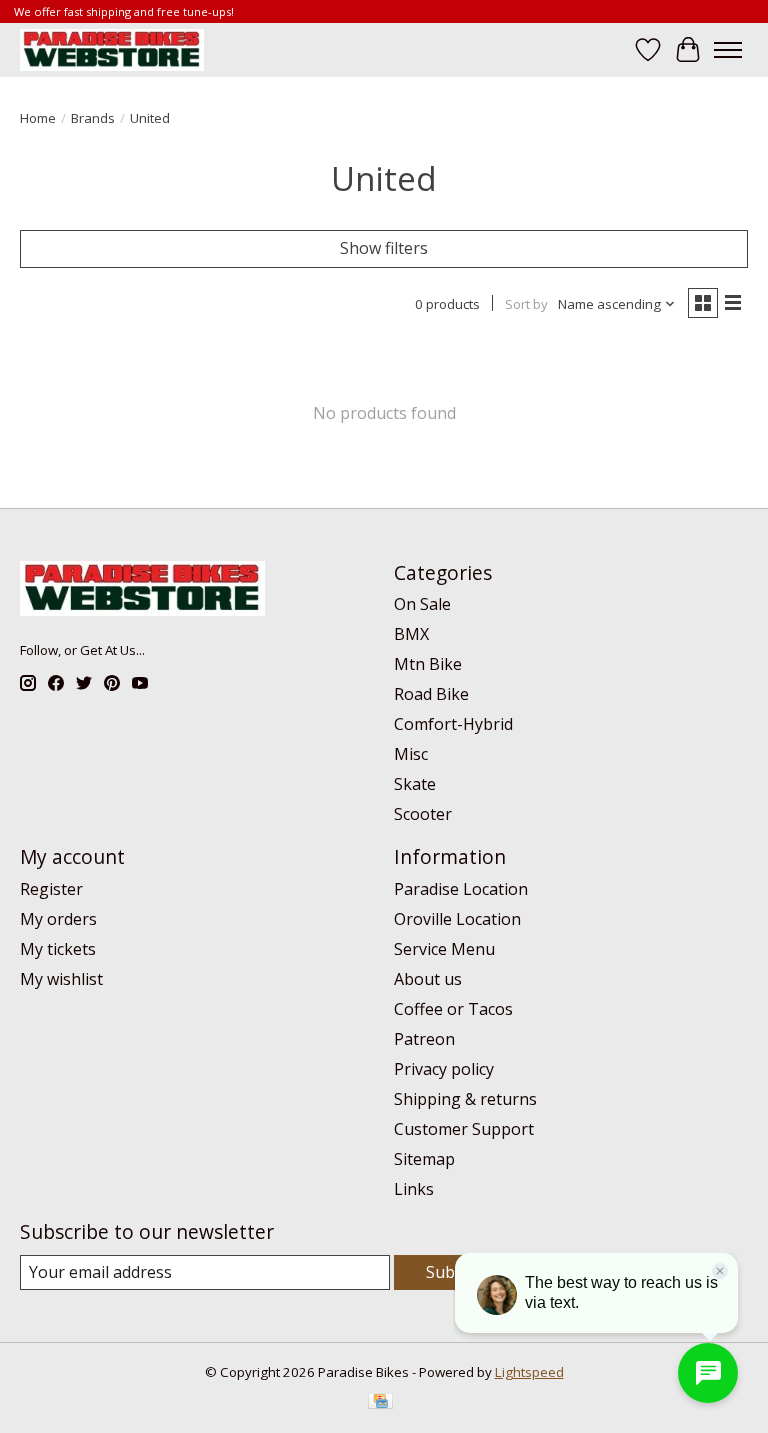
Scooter (423, 814)
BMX (411, 634)
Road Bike (431, 694)
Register (51, 889)
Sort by (526, 304)
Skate (415, 784)
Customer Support (464, 1129)
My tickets (58, 949)
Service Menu (444, 949)
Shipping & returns (465, 1099)
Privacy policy (444, 1069)
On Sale (422, 604)
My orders (58, 919)
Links (414, 1189)
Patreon (424, 1039)
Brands (93, 118)
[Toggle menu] (728, 50)
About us (428, 979)
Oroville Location (457, 919)
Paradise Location (461, 889)
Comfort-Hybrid (453, 724)
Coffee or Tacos (453, 1009)
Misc (411, 754)
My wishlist (61, 979)
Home (38, 118)
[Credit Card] (380, 1403)
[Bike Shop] (112, 49)
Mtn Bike (428, 664)
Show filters (384, 248)
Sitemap (424, 1159)
